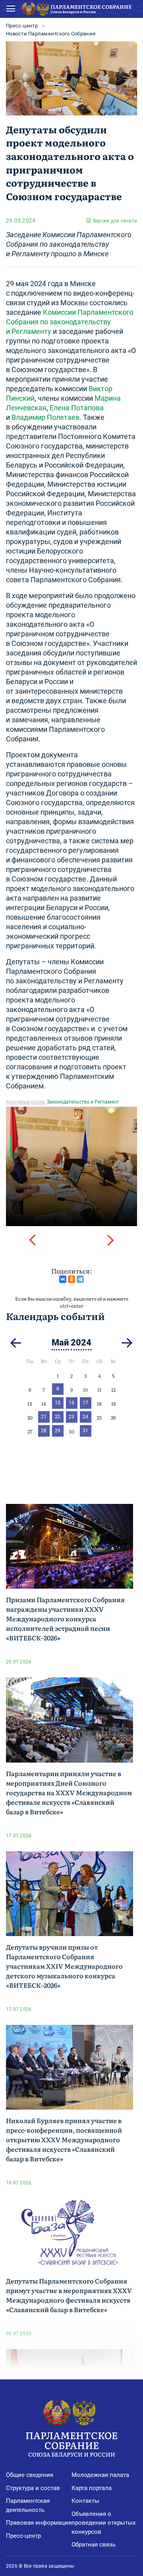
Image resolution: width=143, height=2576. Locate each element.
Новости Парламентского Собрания (51, 34)
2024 (81, 1343)
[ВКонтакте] (63, 1279)
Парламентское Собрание (71, 2443)
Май (60, 1343)
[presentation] (33, 1240)
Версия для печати (115, 221)
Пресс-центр (22, 26)
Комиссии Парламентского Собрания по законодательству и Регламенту (70, 322)
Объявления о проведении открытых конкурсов (103, 2523)
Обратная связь (94, 2545)
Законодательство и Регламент (83, 1102)
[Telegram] (80, 1279)
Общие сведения (30, 2475)
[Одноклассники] (71, 1279)
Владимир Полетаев (45, 417)
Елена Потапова (77, 408)
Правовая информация (39, 2523)
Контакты (85, 2501)
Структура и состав (33, 2488)
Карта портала (92, 2488)
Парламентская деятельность (28, 2505)
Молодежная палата (100, 2475)
